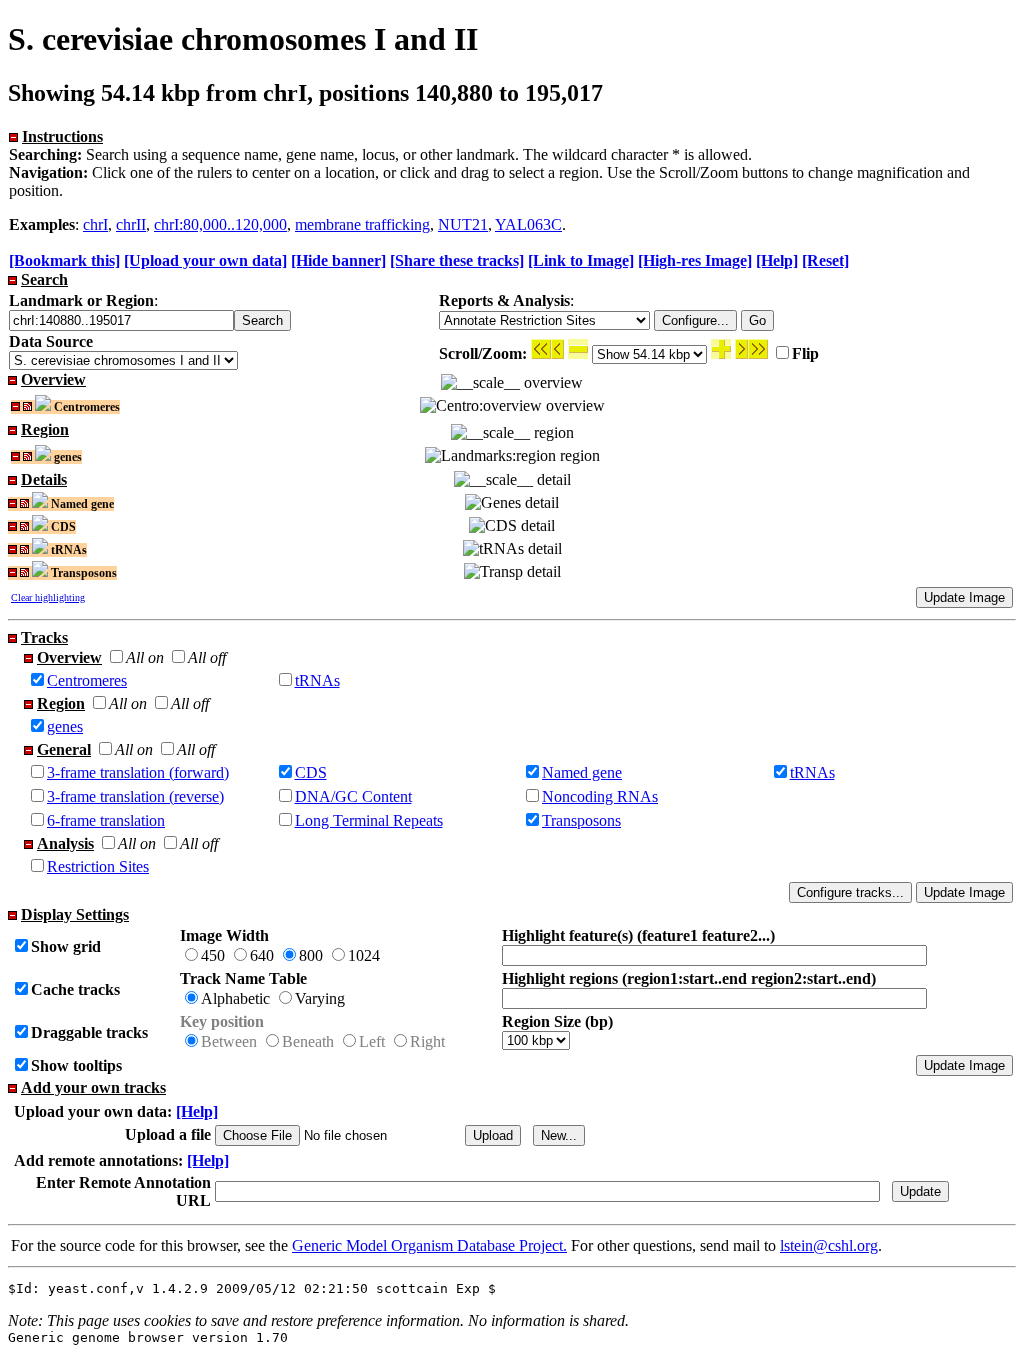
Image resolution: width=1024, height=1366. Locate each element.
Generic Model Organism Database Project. (429, 1245)
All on (145, 657)
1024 (364, 955)
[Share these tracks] (457, 260)
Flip (805, 353)
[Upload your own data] (205, 260)
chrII (131, 224)
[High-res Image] (695, 260)
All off (207, 657)
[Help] (777, 260)
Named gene (582, 772)
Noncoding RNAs (600, 796)
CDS (311, 772)
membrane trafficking (362, 224)
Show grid (66, 946)
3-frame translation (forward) (138, 772)
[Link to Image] (581, 260)
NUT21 (463, 224)
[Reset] (825, 260)
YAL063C (528, 224)
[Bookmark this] (64, 260)
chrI (95, 224)
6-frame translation (106, 820)
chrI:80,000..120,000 (220, 224)
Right (427, 1041)
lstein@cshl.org (829, 1245)
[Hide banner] (338, 260)
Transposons (581, 820)
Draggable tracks (89, 1032)
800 (311, 955)
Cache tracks (75, 989)
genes (65, 726)
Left (372, 1041)
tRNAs (317, 680)
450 (213, 955)
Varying (320, 998)
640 (262, 955)
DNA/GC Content (353, 796)
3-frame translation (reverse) (135, 796)
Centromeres (87, 680)
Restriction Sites (98, 866)
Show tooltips (76, 1065)
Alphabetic (235, 998)
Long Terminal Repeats (369, 820)
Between (229, 1041)
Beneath (308, 1041)
